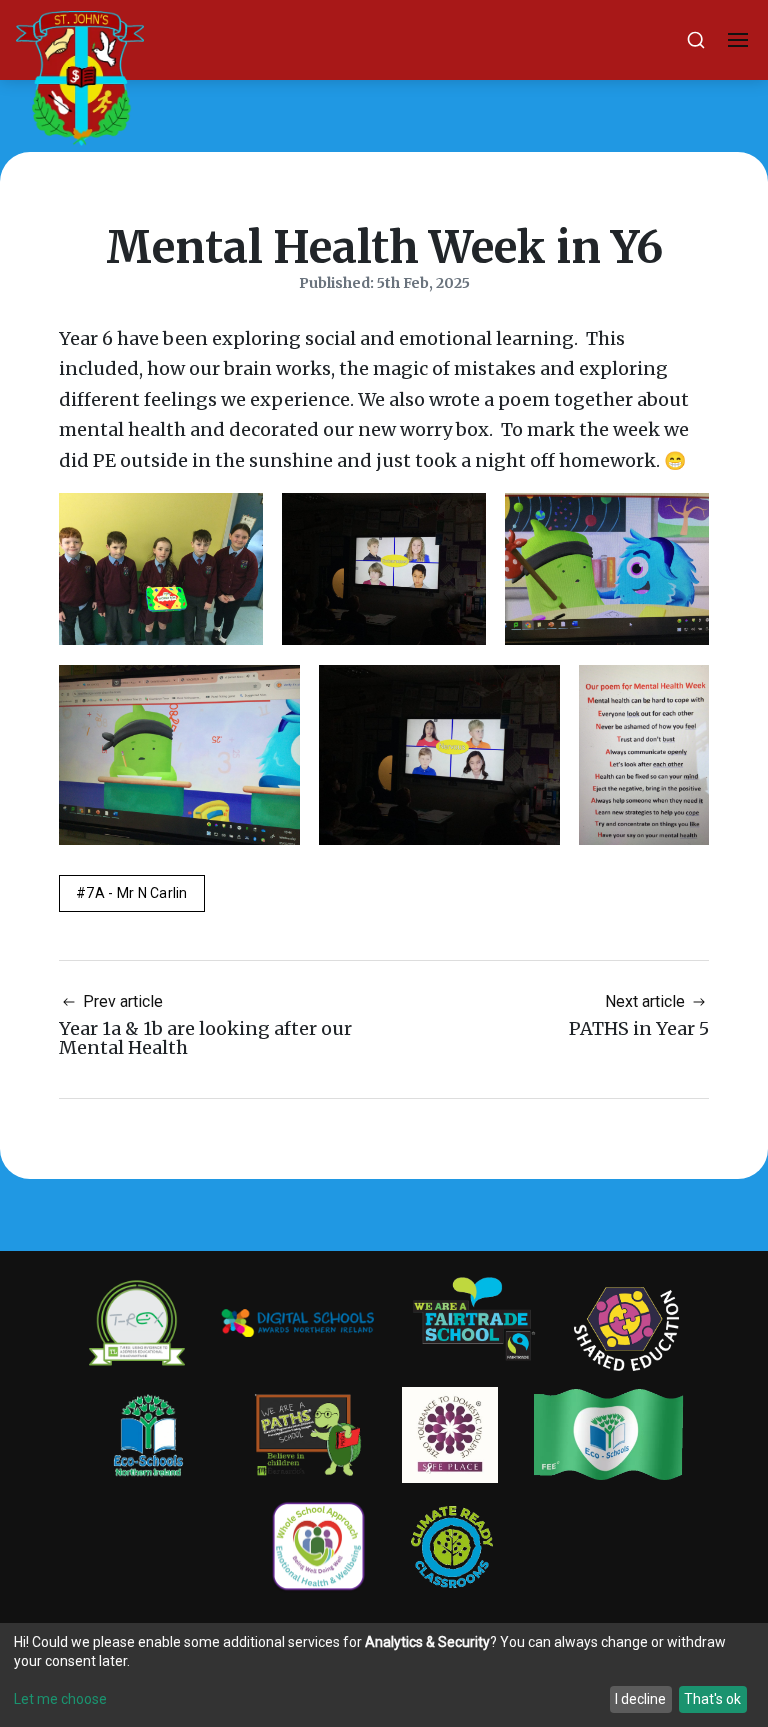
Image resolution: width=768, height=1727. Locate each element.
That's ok (712, 1699)
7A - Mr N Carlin (136, 893)
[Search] (696, 40)
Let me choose (60, 1699)
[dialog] (384, 1675)
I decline (640, 1699)
